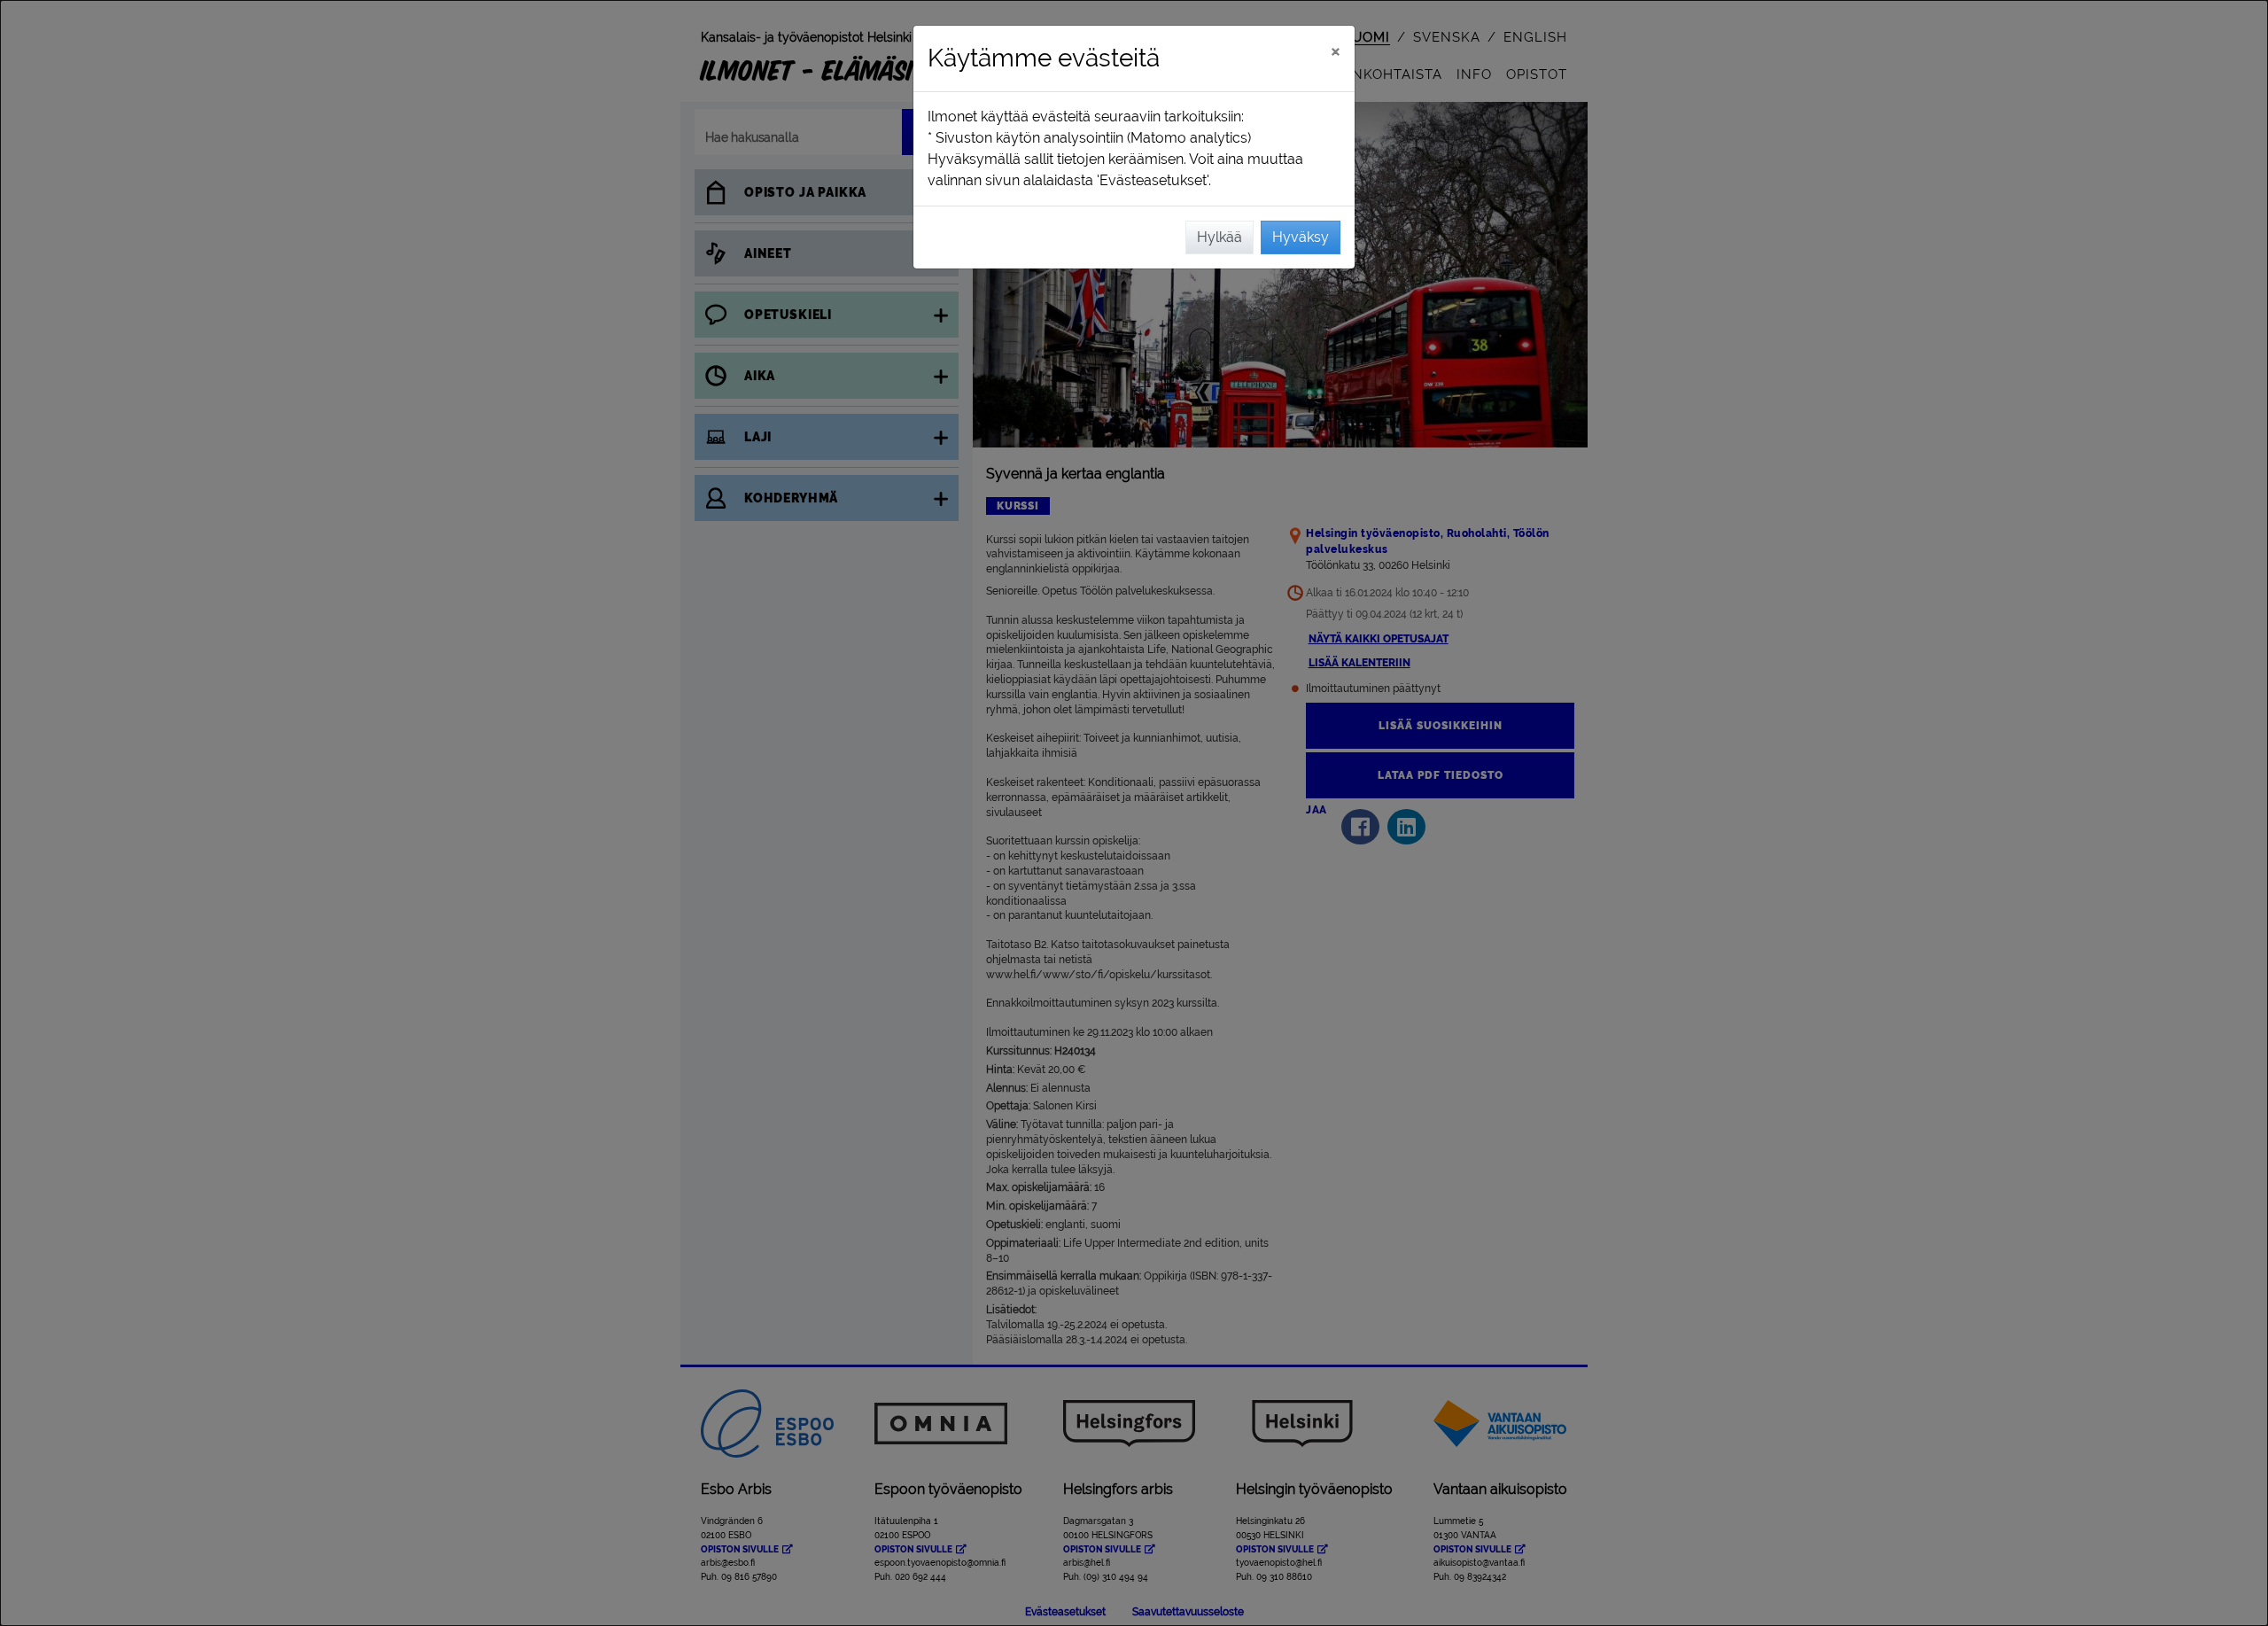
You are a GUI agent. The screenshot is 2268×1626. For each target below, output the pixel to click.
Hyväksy (1301, 237)
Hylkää (1219, 237)
